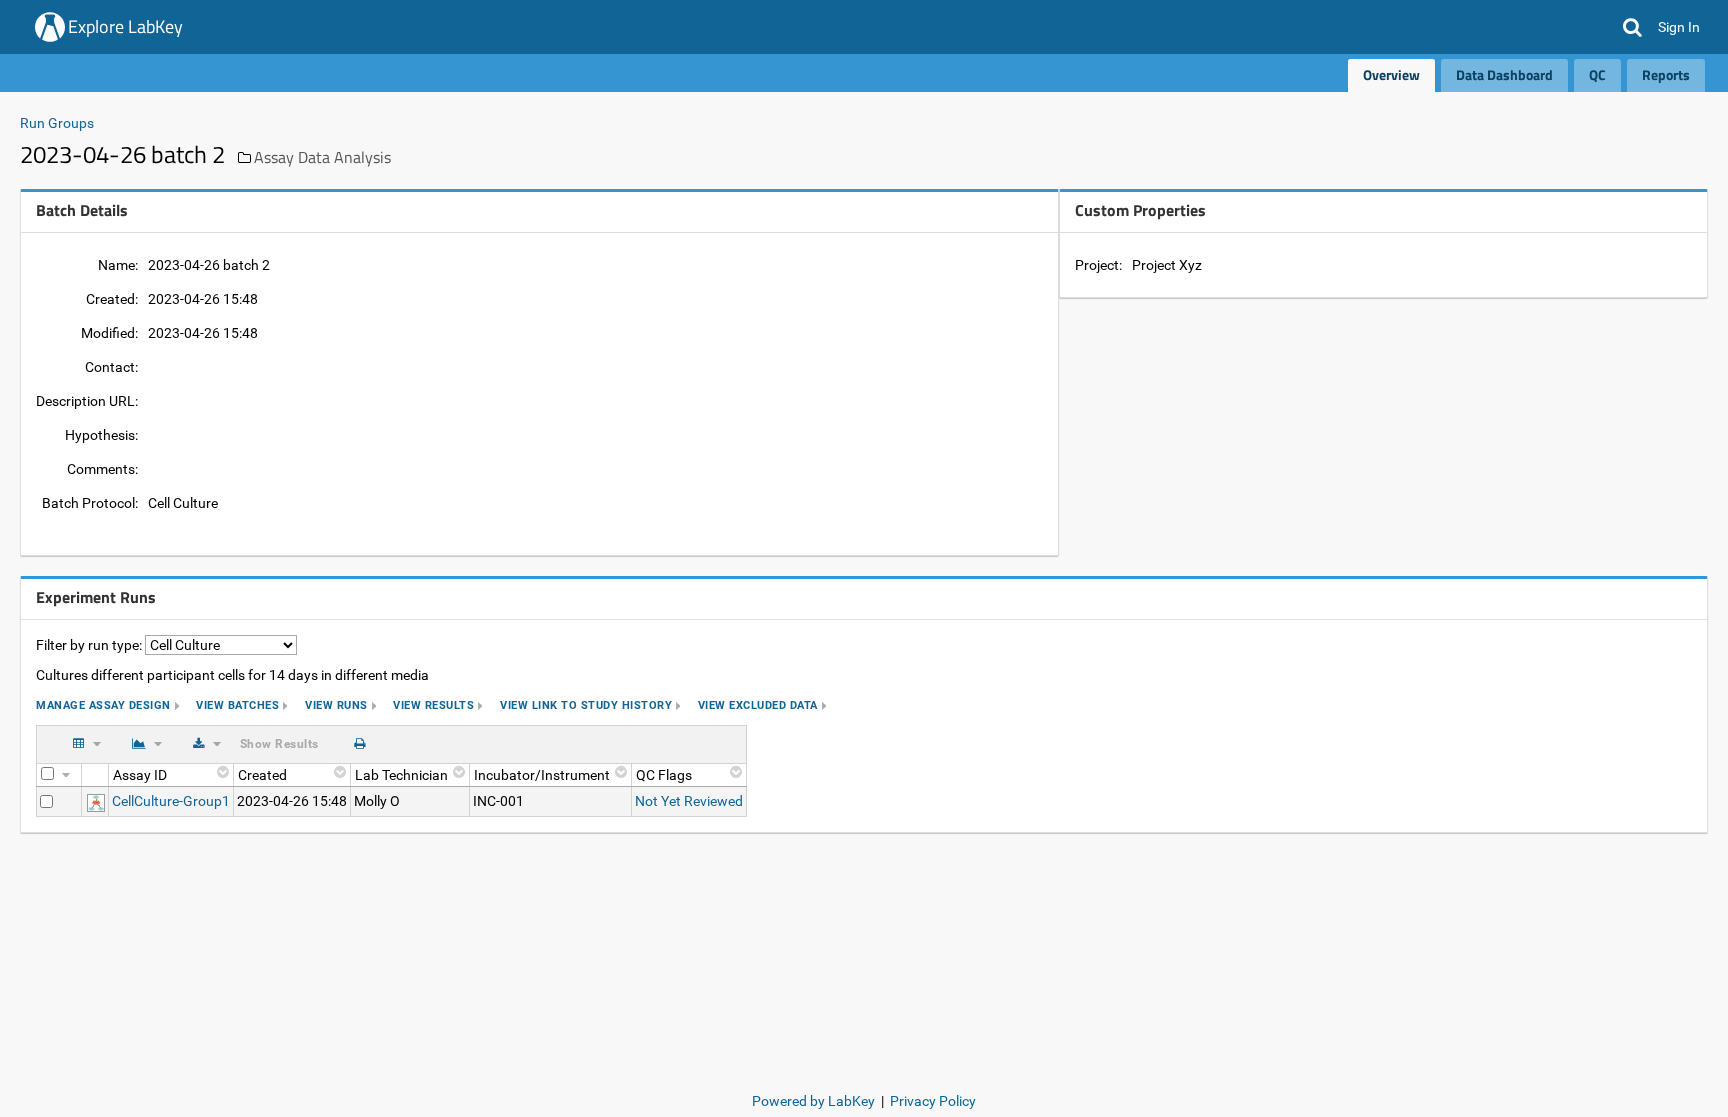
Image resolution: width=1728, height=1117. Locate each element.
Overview (1391, 74)
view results (433, 705)
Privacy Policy (933, 1101)
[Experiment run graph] (96, 801)
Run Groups (57, 123)
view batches (237, 705)
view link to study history (586, 705)
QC (1597, 74)
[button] (1632, 27)
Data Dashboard (1504, 74)
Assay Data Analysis (322, 157)
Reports (1666, 74)
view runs (336, 705)
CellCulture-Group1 (171, 801)
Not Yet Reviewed (689, 801)
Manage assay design (103, 705)
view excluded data (758, 705)
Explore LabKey (125, 26)
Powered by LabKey (813, 1101)
